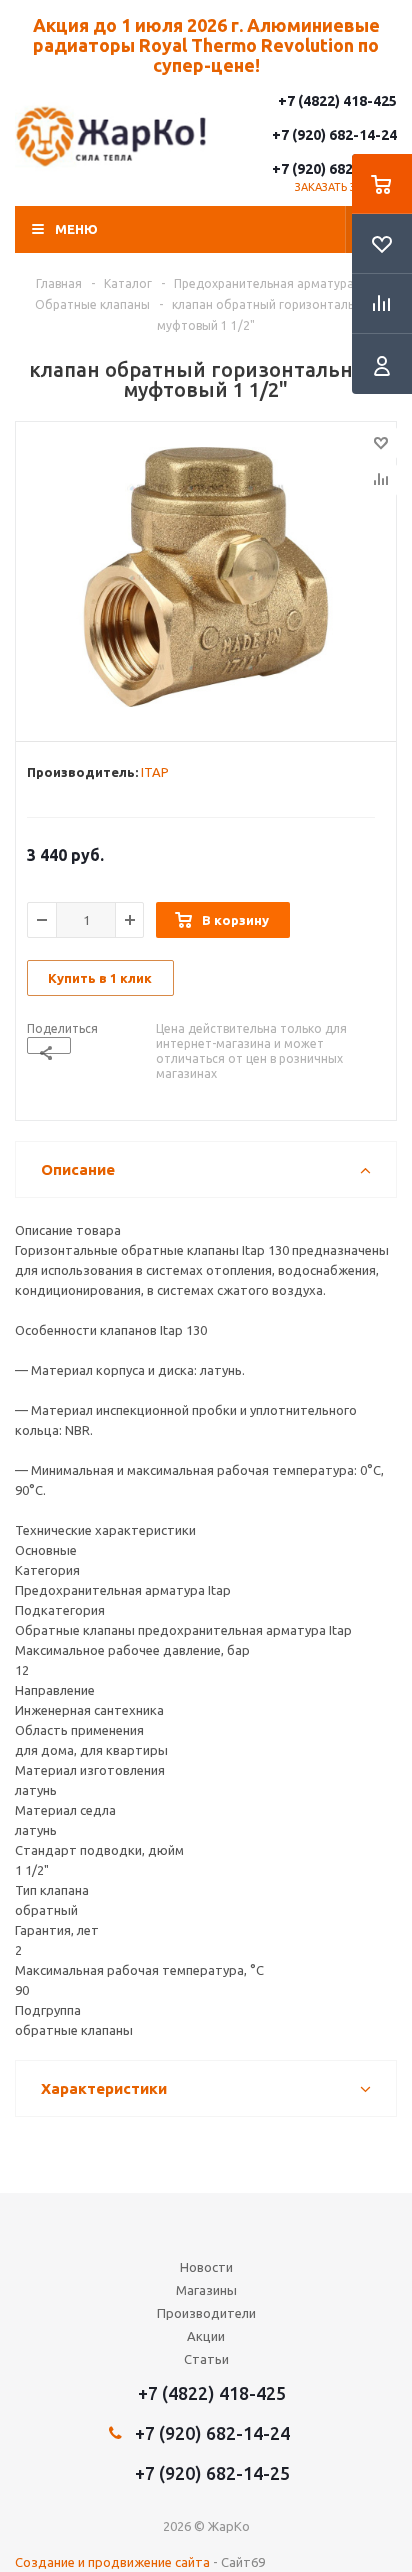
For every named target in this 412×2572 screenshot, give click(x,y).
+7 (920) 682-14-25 (334, 169)
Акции (206, 2336)
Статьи (206, 2359)
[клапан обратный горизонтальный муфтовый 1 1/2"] (206, 577)
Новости (206, 2267)
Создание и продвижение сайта (112, 2562)
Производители (206, 2313)
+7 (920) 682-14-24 (334, 135)
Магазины (206, 2290)
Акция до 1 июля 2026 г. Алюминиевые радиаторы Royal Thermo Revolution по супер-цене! (206, 45)
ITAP (155, 772)
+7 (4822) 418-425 (337, 101)
